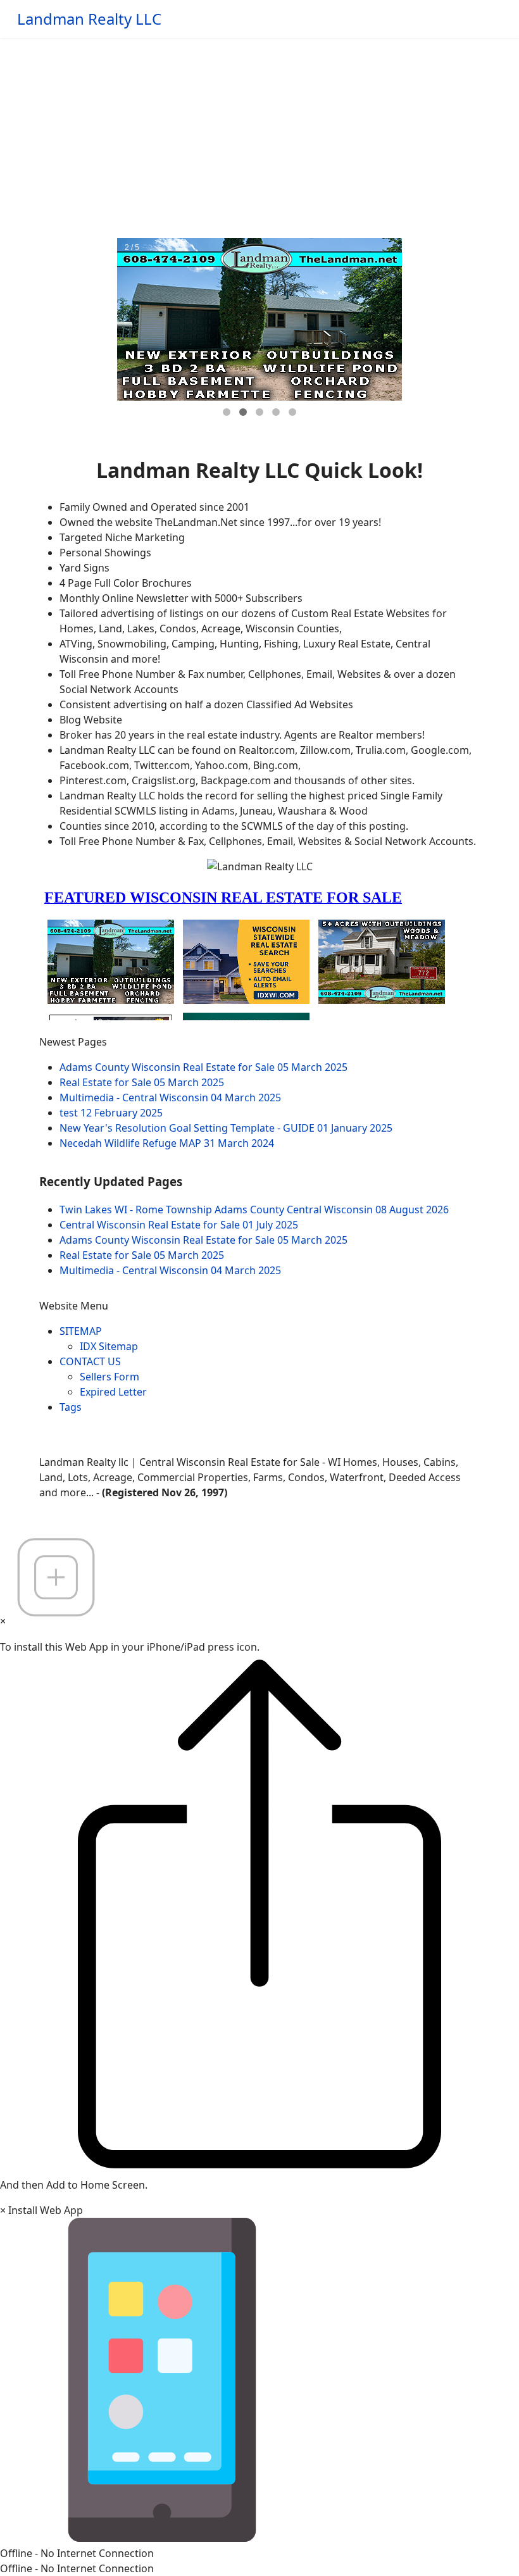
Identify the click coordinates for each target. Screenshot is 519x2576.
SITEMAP (81, 1331)
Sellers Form (109, 1377)
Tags (71, 1407)
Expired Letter (113, 1392)
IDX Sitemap (109, 1346)
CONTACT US (90, 1361)
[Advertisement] (259, 133)
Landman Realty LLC (89, 19)
